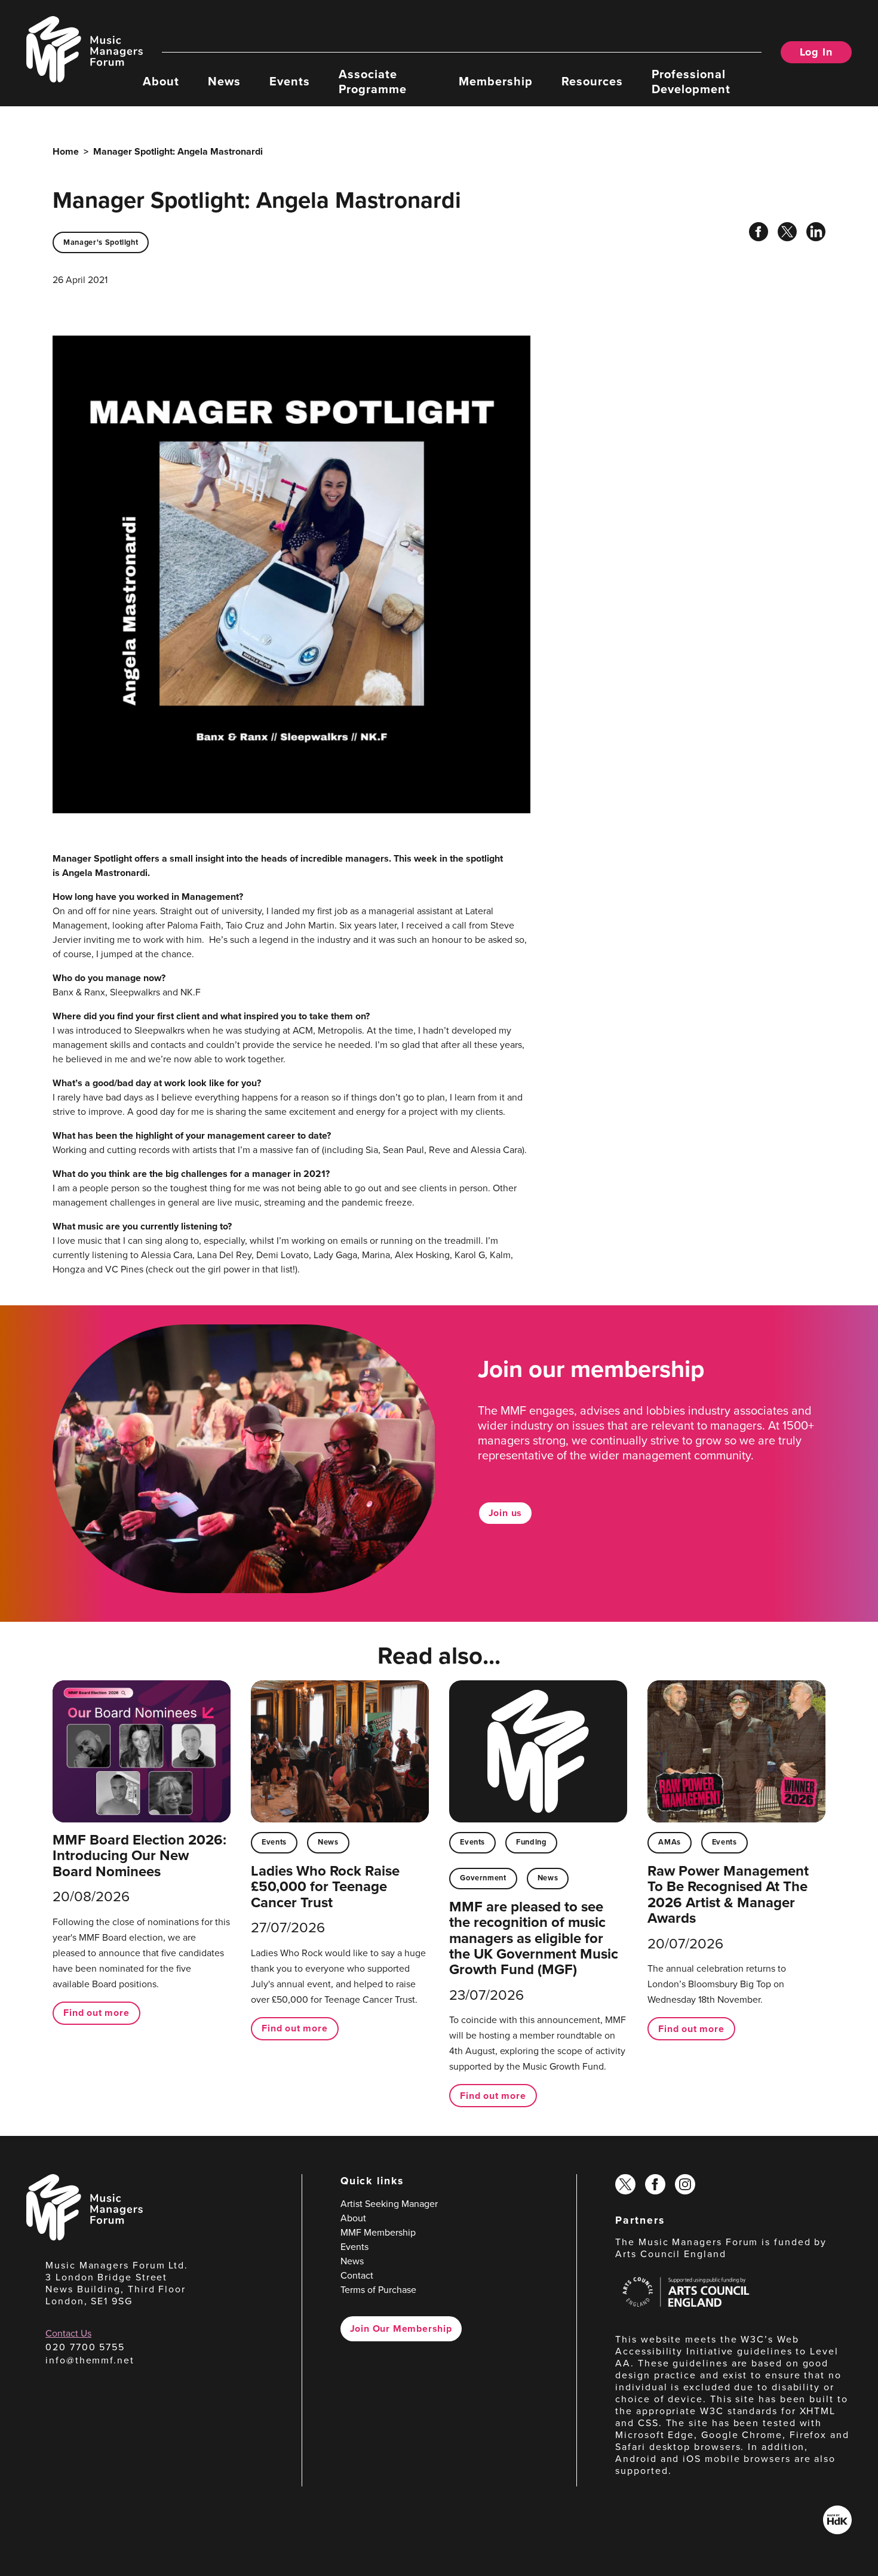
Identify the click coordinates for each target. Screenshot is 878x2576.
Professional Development (691, 81)
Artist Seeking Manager (389, 2204)
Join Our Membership (401, 2328)
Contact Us (68, 2333)
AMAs (670, 1842)
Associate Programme (373, 81)
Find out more (96, 2013)
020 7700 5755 (85, 2347)
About (161, 81)
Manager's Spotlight (101, 242)
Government (483, 1878)
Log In (816, 52)
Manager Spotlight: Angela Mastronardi (178, 151)
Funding (531, 1842)
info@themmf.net (90, 2360)
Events (290, 81)
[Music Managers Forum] (85, 2237)
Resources (592, 81)
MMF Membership (378, 2232)
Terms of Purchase (378, 2290)
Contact (357, 2275)
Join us (506, 1513)
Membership (496, 81)
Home (66, 151)
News (224, 81)
